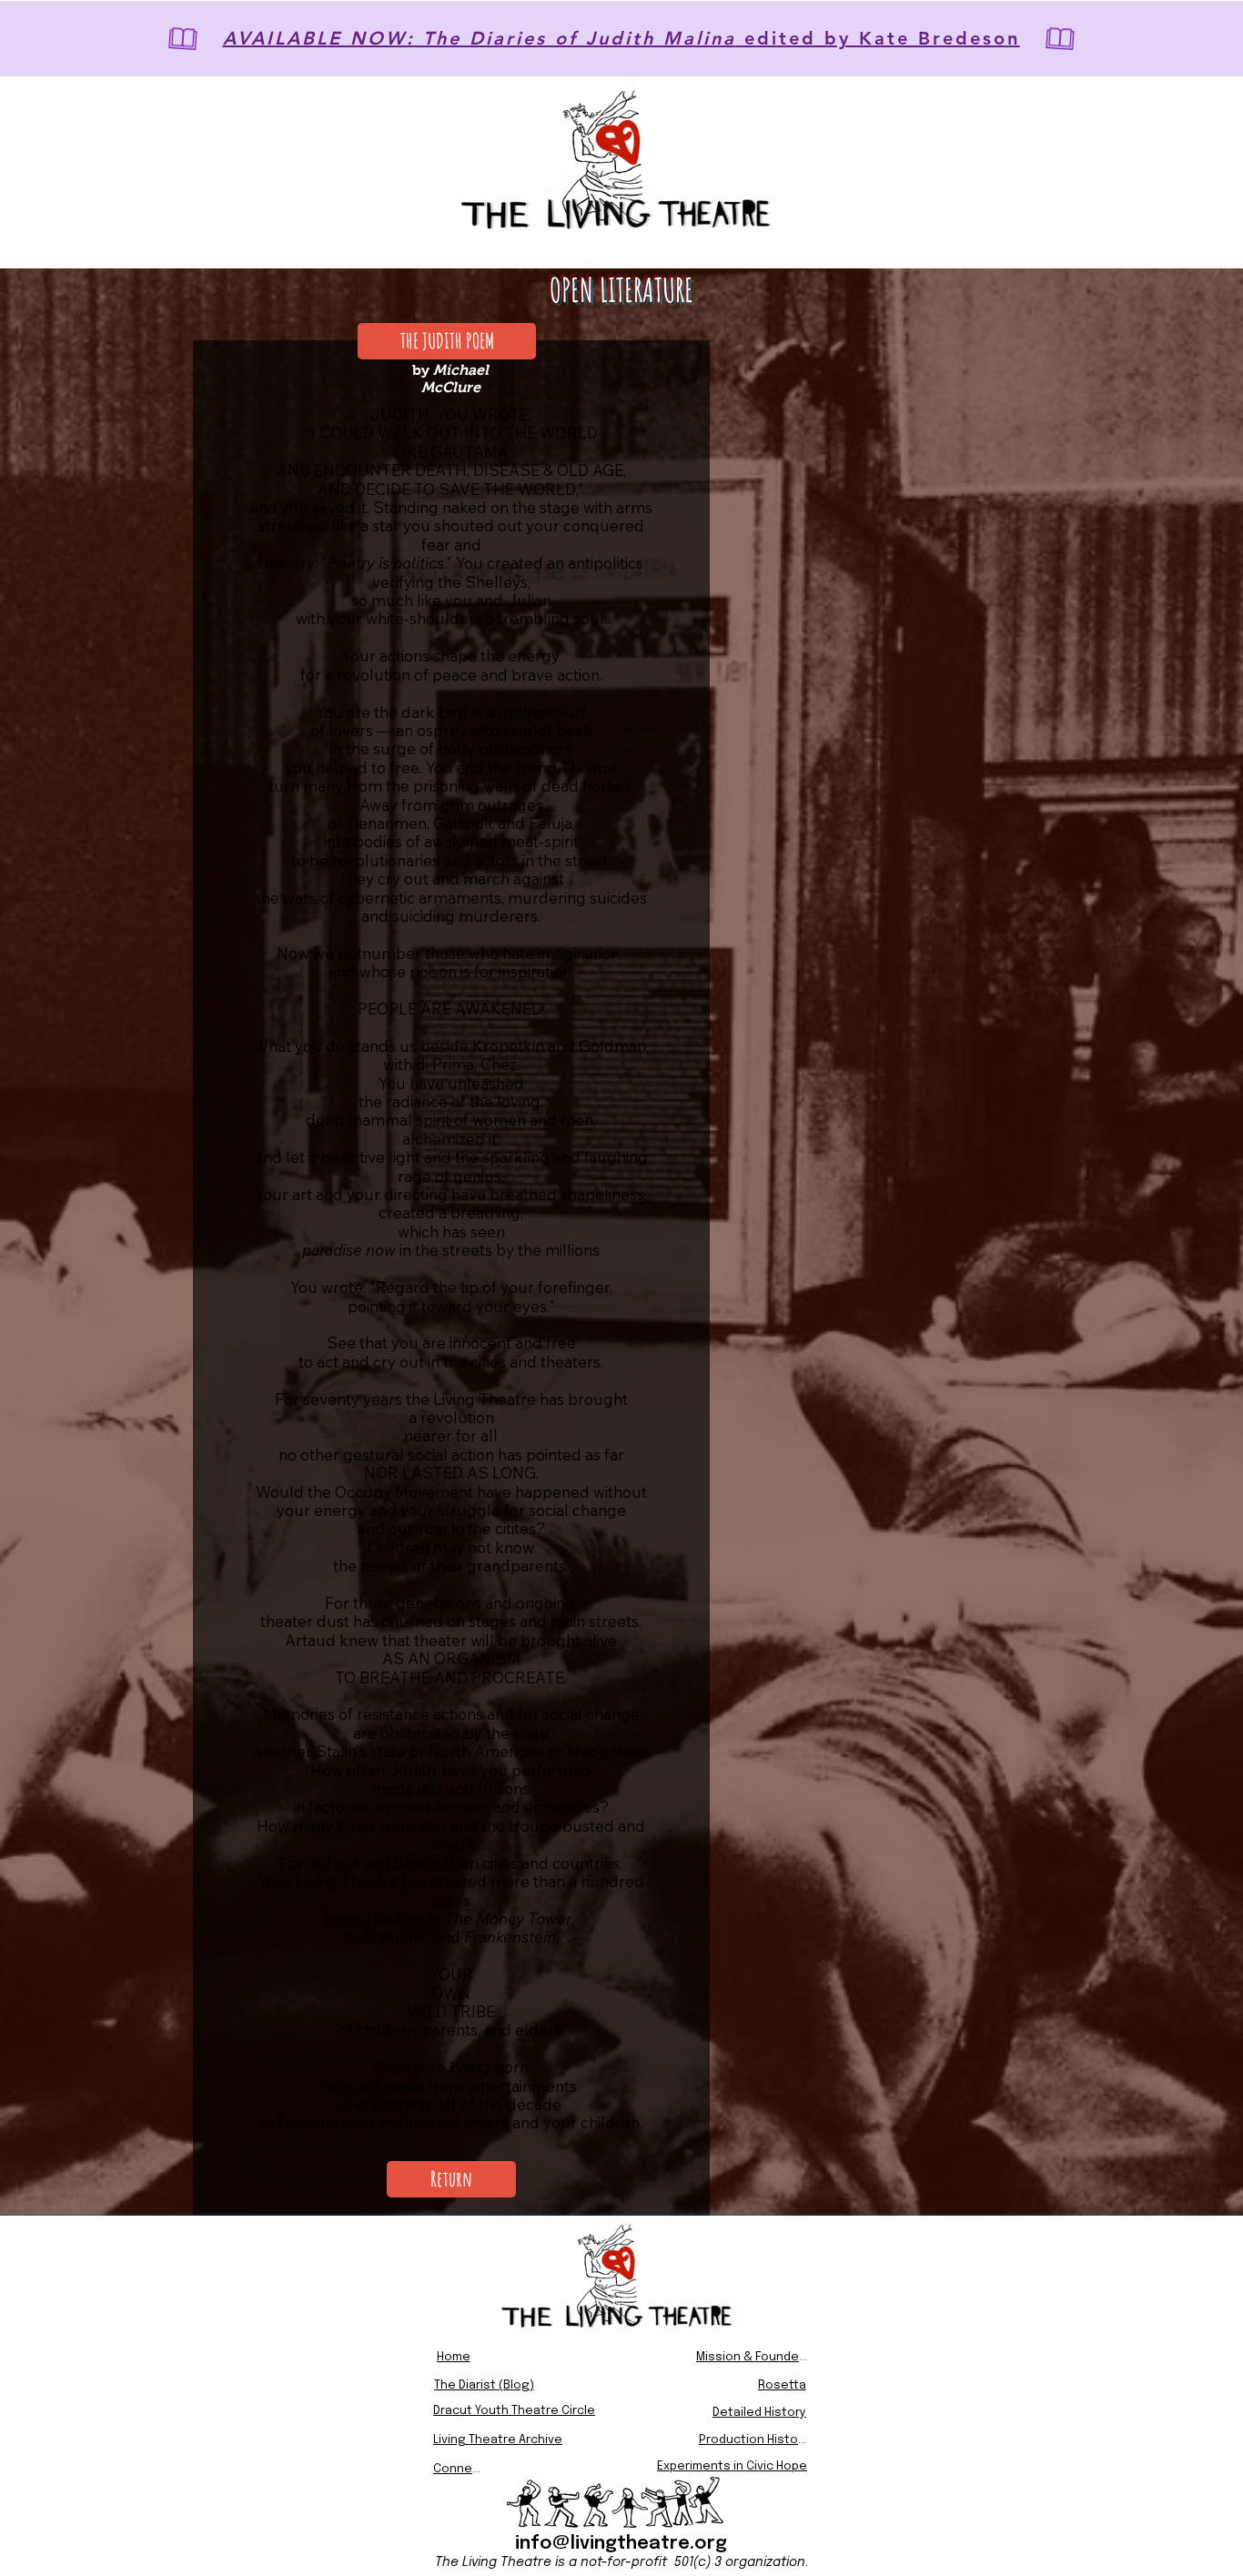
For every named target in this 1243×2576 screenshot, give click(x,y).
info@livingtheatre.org (621, 2544)
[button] (447, 341)
